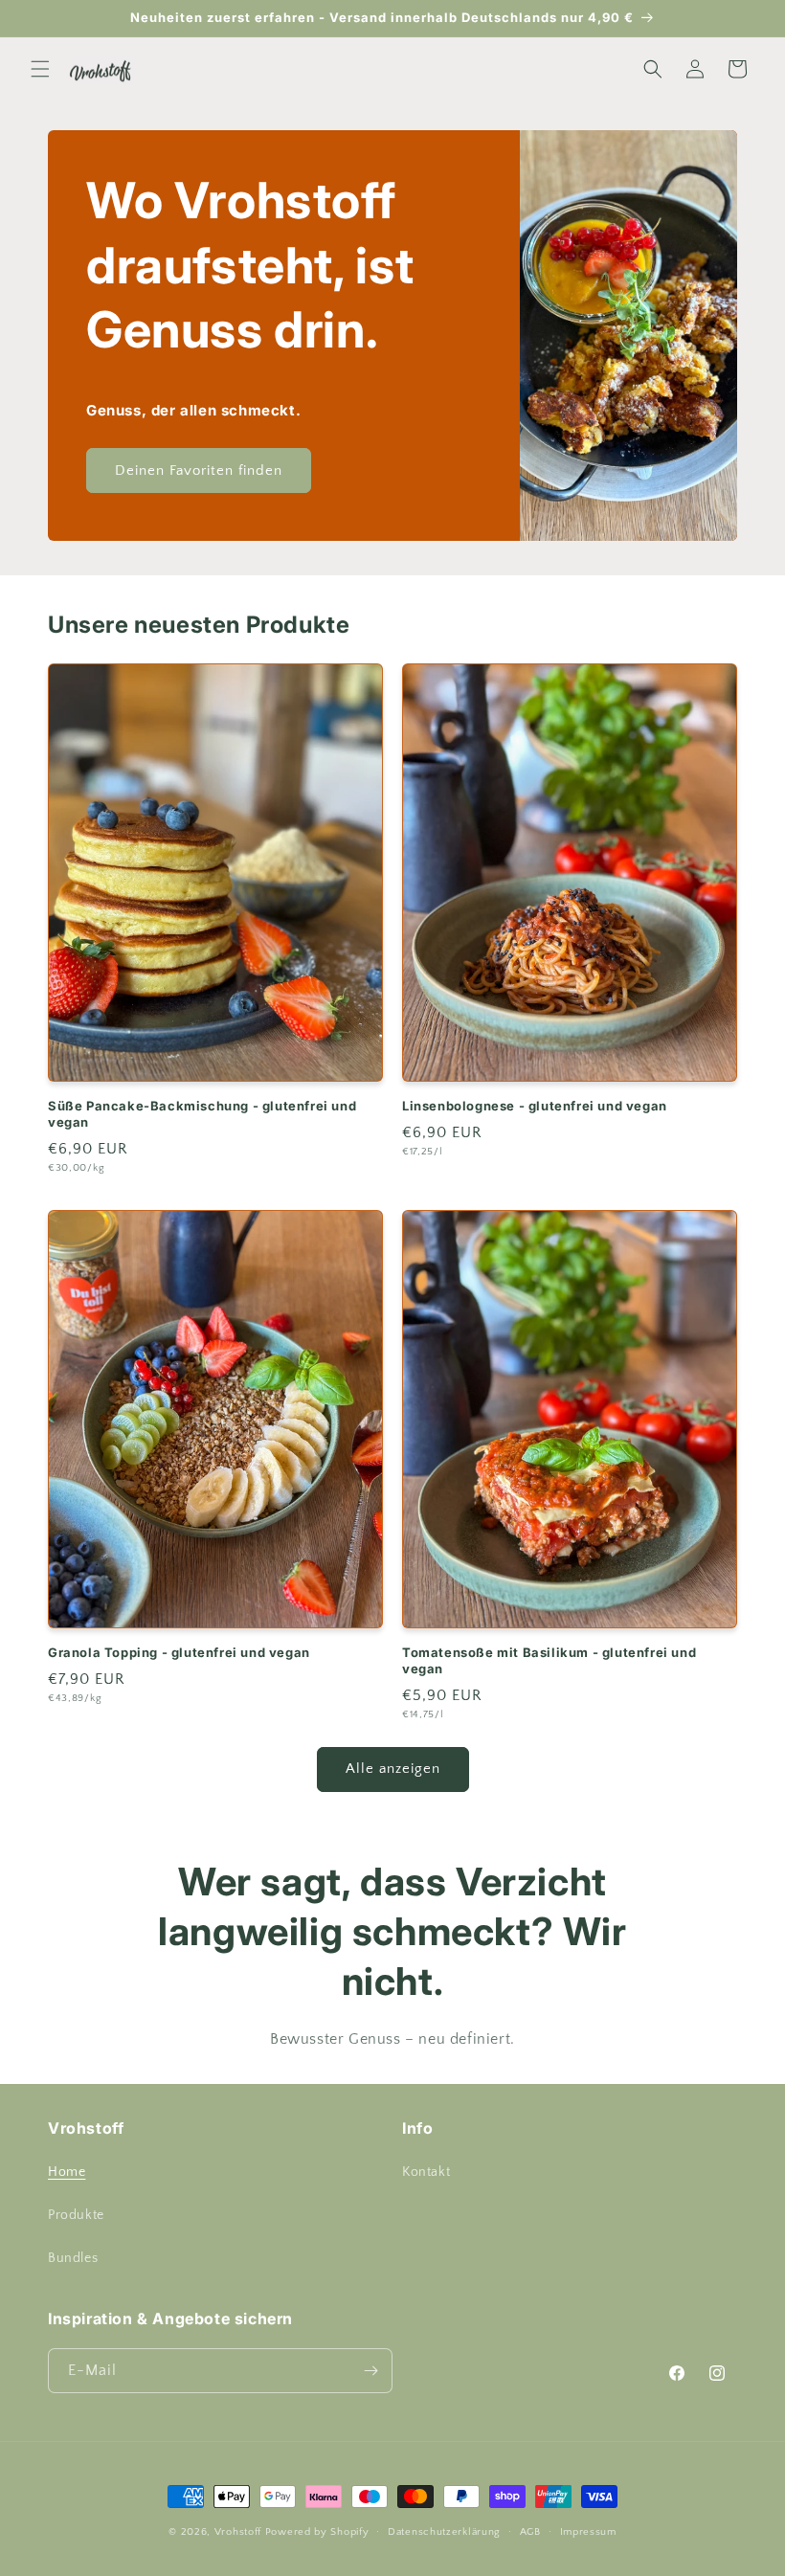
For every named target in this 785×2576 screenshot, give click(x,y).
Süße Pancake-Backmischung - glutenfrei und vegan (202, 1114)
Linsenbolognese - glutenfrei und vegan (535, 1106)
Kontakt (426, 2172)
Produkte (76, 2215)
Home (67, 2172)
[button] (40, 69)
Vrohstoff (238, 2532)
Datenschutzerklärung (444, 2532)
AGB (530, 2532)
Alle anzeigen (393, 1769)
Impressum (588, 2532)
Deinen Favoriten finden (199, 470)
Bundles (73, 2258)
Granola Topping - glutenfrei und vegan (179, 1652)
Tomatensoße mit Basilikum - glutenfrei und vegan (549, 1660)
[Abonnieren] (370, 2371)
